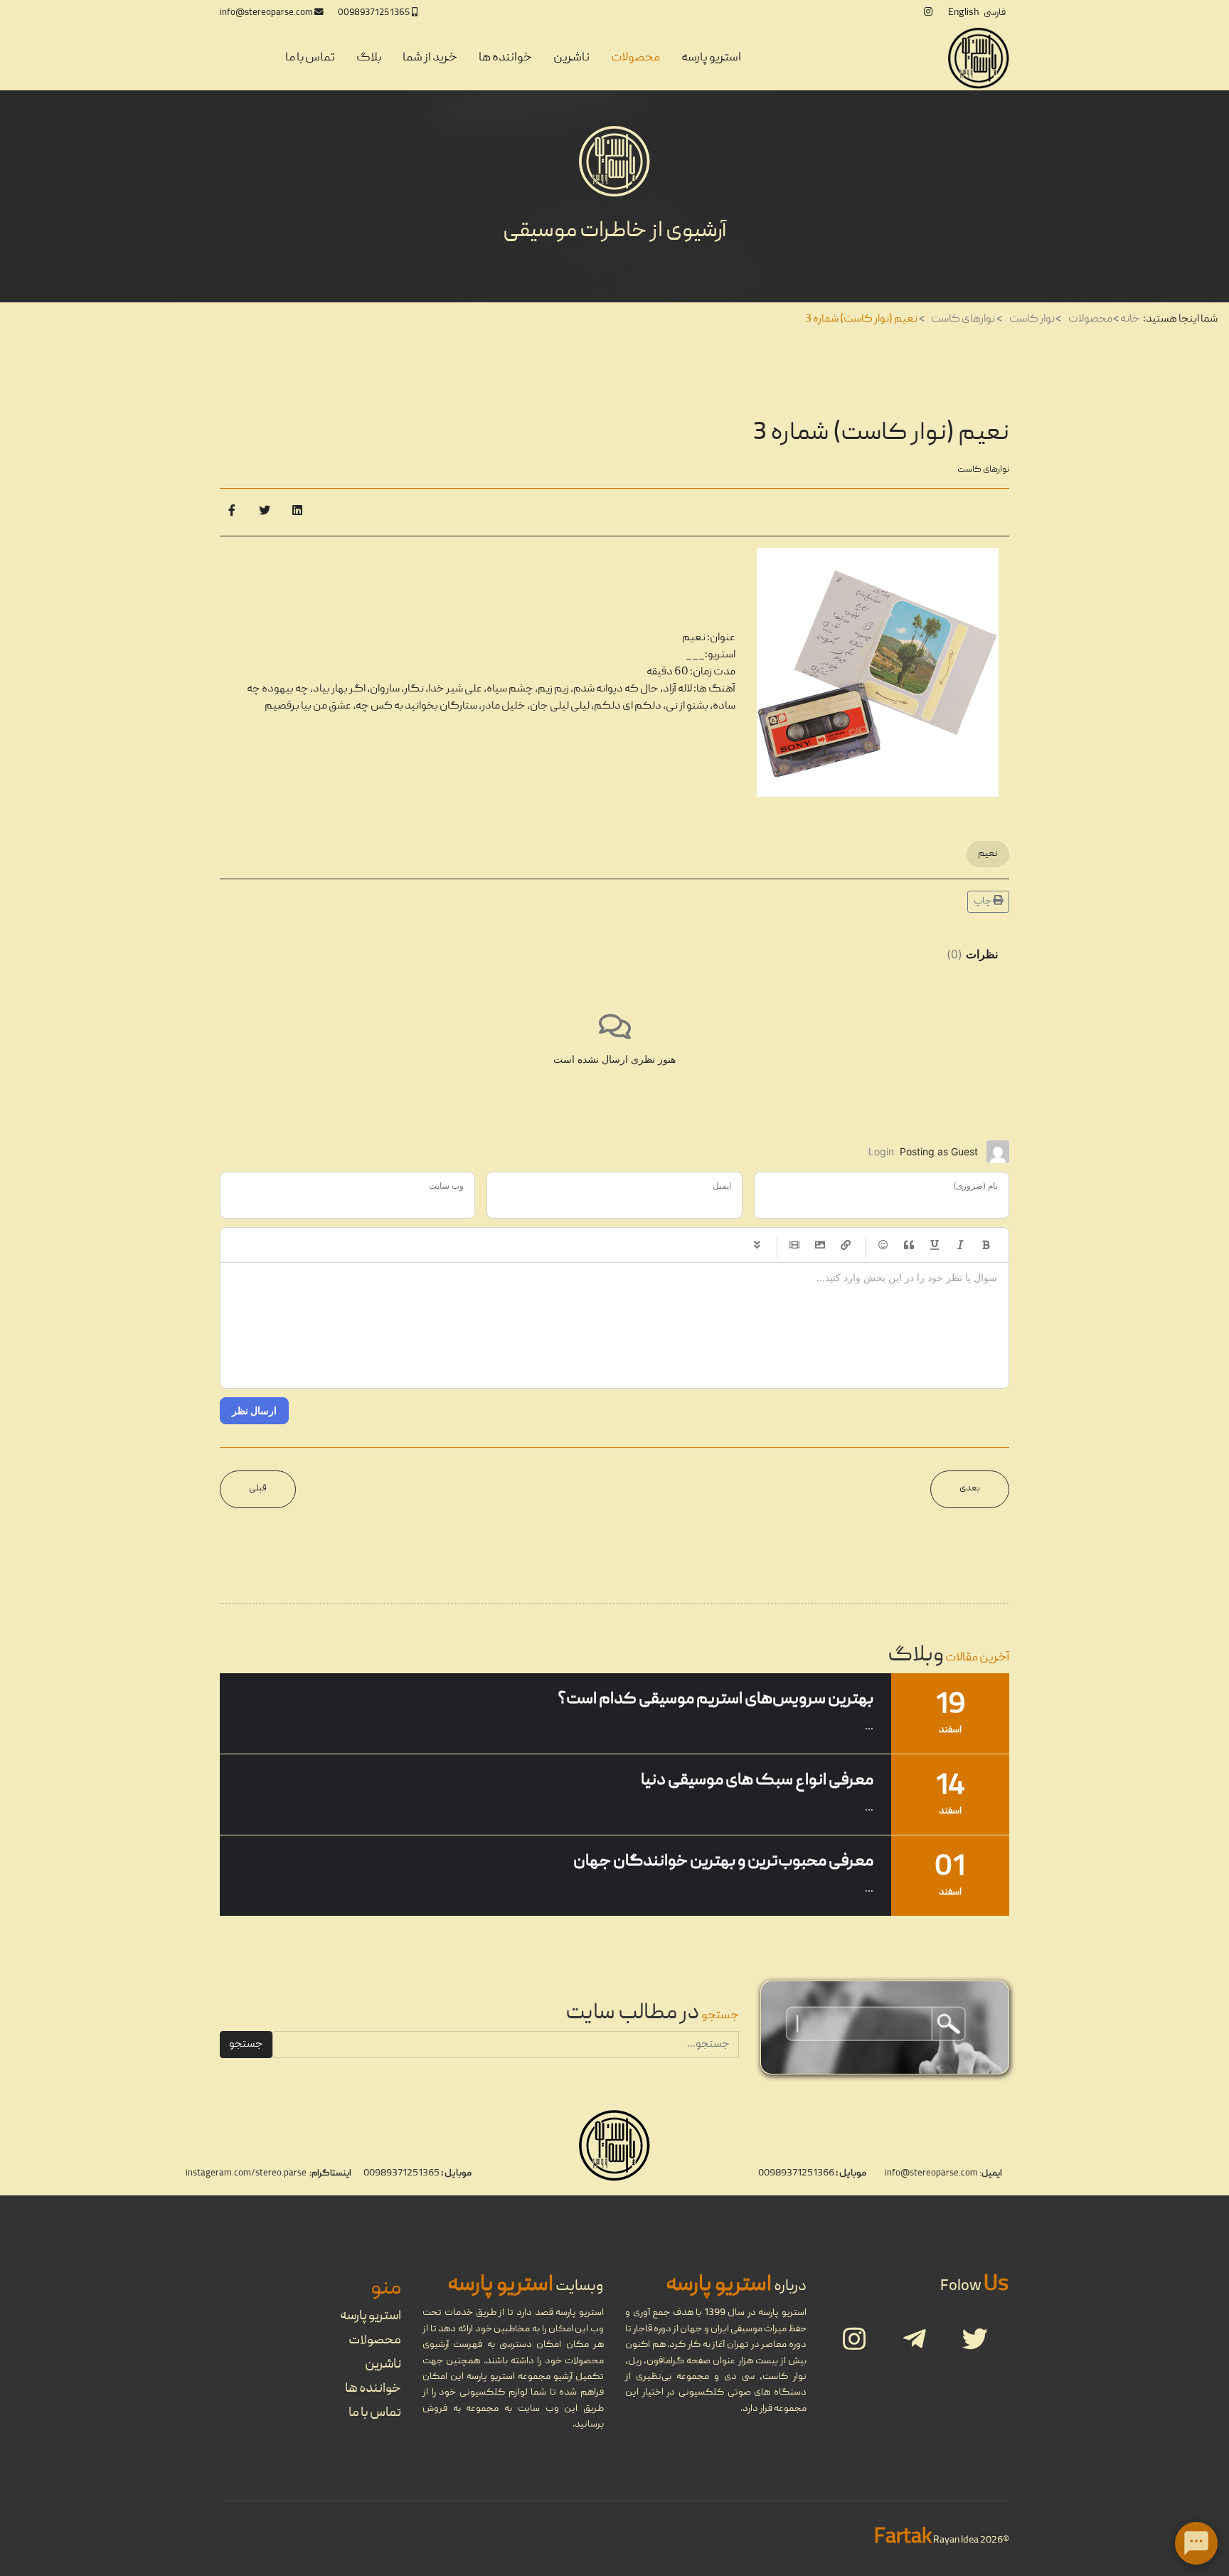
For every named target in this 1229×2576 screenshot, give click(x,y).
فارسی (995, 13)
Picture (820, 1245)
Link (846, 1245)
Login (881, 1151)
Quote (909, 1245)
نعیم (988, 854)
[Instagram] (928, 13)
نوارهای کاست (983, 470)
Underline (935, 1245)
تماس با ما (310, 58)
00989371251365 (374, 13)
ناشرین (571, 58)
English (963, 13)
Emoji (883, 1245)
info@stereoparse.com (266, 13)
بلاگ (369, 58)
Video (794, 1245)
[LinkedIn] (297, 512)
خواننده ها (505, 58)
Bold (986, 1245)
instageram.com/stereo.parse (246, 2174)
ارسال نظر (254, 1410)
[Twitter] (265, 512)
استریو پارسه (711, 58)
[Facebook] (232, 512)
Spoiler (757, 1245)
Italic (960, 1245)
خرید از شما (430, 58)
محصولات (635, 58)
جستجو (246, 2045)
